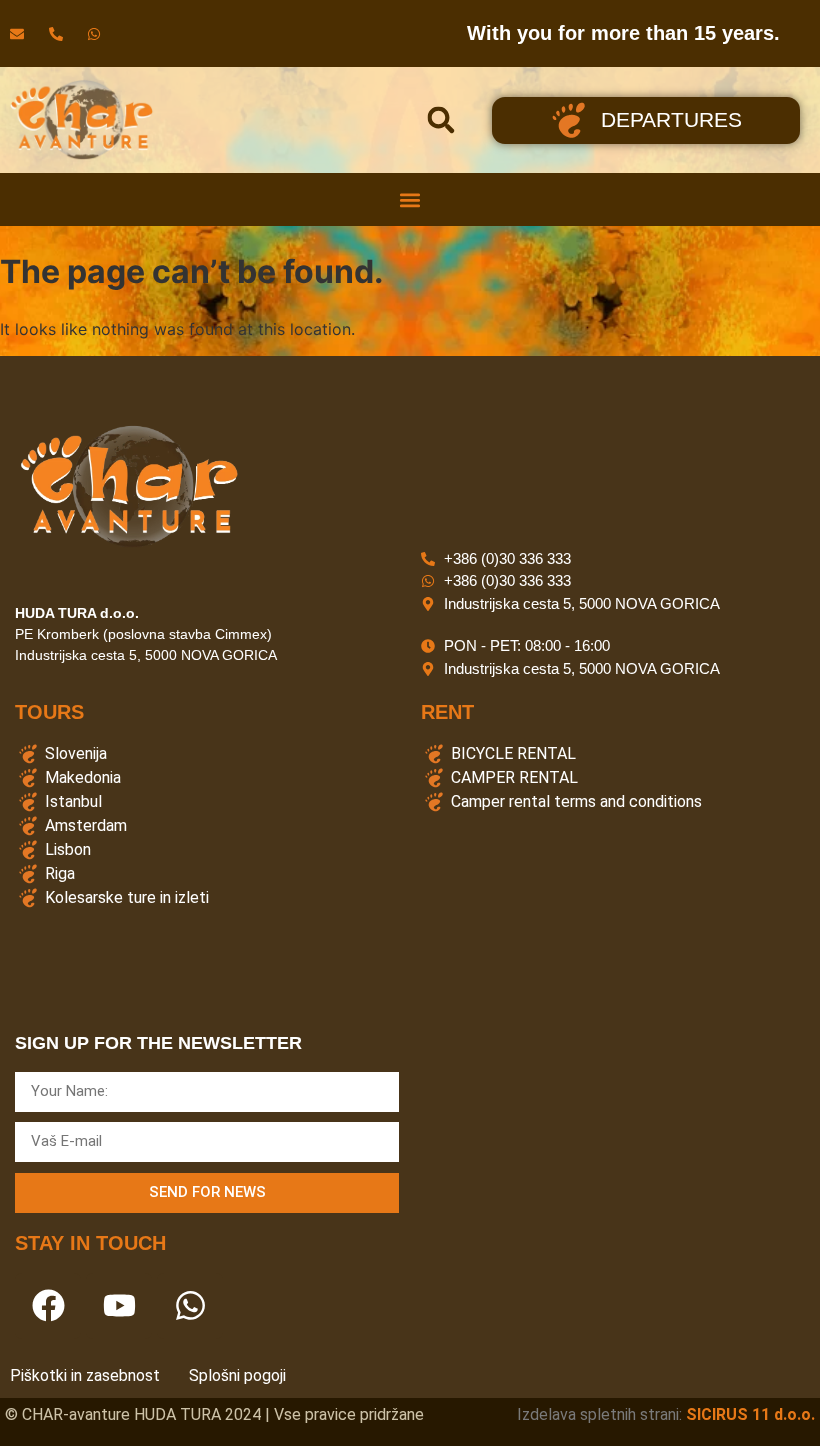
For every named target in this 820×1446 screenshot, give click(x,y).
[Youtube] (119, 1306)
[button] (441, 120)
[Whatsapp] (190, 1306)
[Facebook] (48, 1306)
